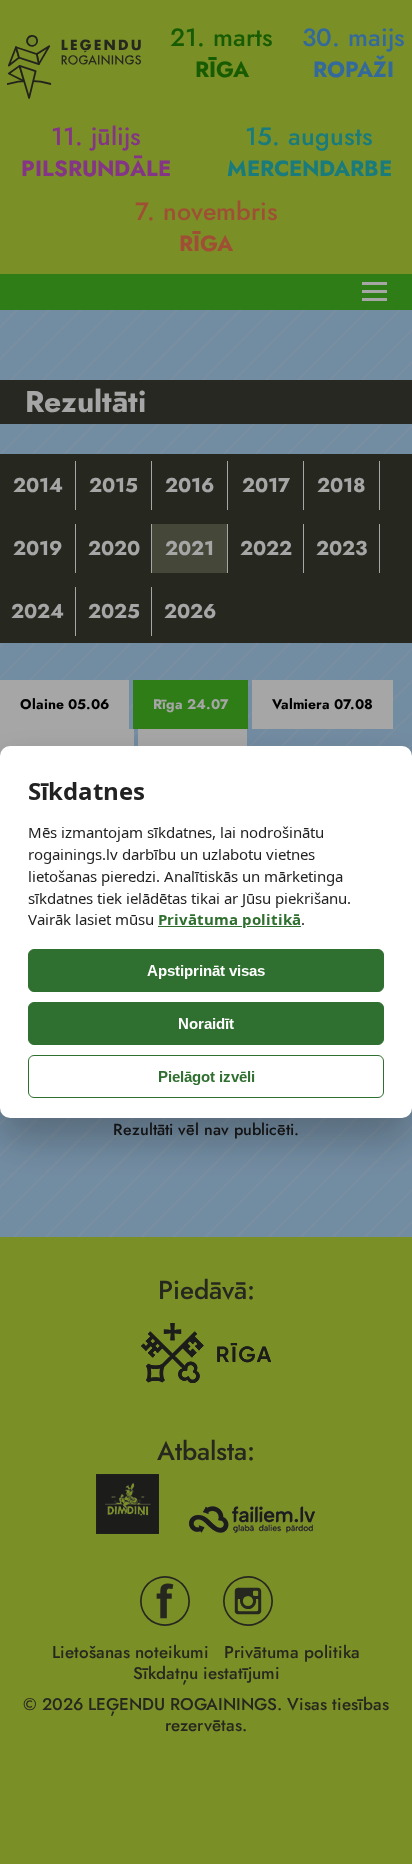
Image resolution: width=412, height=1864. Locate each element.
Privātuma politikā (229, 919)
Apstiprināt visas (206, 970)
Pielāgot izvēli (206, 1076)
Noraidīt (206, 1023)
